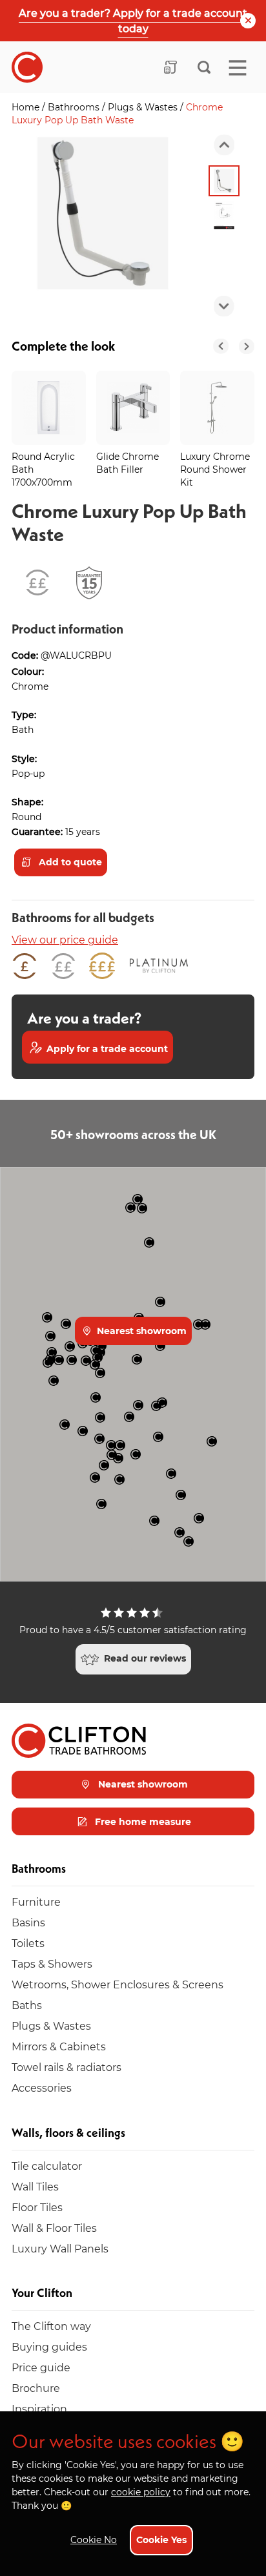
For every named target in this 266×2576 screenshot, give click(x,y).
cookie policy (141, 2492)
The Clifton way (51, 2326)
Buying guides (49, 2346)
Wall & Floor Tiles (54, 2228)
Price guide (41, 2367)
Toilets (28, 1943)
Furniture (36, 1901)
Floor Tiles (37, 2207)
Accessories (42, 2087)
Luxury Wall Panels (60, 2248)
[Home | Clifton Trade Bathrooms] (27, 67)
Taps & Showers (52, 1963)
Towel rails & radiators (66, 2067)
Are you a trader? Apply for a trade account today (133, 20)
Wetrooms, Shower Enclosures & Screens (118, 1984)
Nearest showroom (140, 1331)
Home (27, 107)
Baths (27, 2005)
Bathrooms (75, 107)
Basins (28, 1922)
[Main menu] (238, 68)
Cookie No (94, 2540)
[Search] (204, 67)
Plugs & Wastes (144, 107)
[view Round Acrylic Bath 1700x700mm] (49, 408)
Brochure (36, 2388)
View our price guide (65, 939)
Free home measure (142, 1821)
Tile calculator (47, 2166)
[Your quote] (170, 67)
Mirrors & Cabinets (59, 2046)
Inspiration (39, 2408)
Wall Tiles (35, 2186)
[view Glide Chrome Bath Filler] (133, 408)
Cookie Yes (161, 2540)
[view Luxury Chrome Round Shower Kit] (217, 408)
